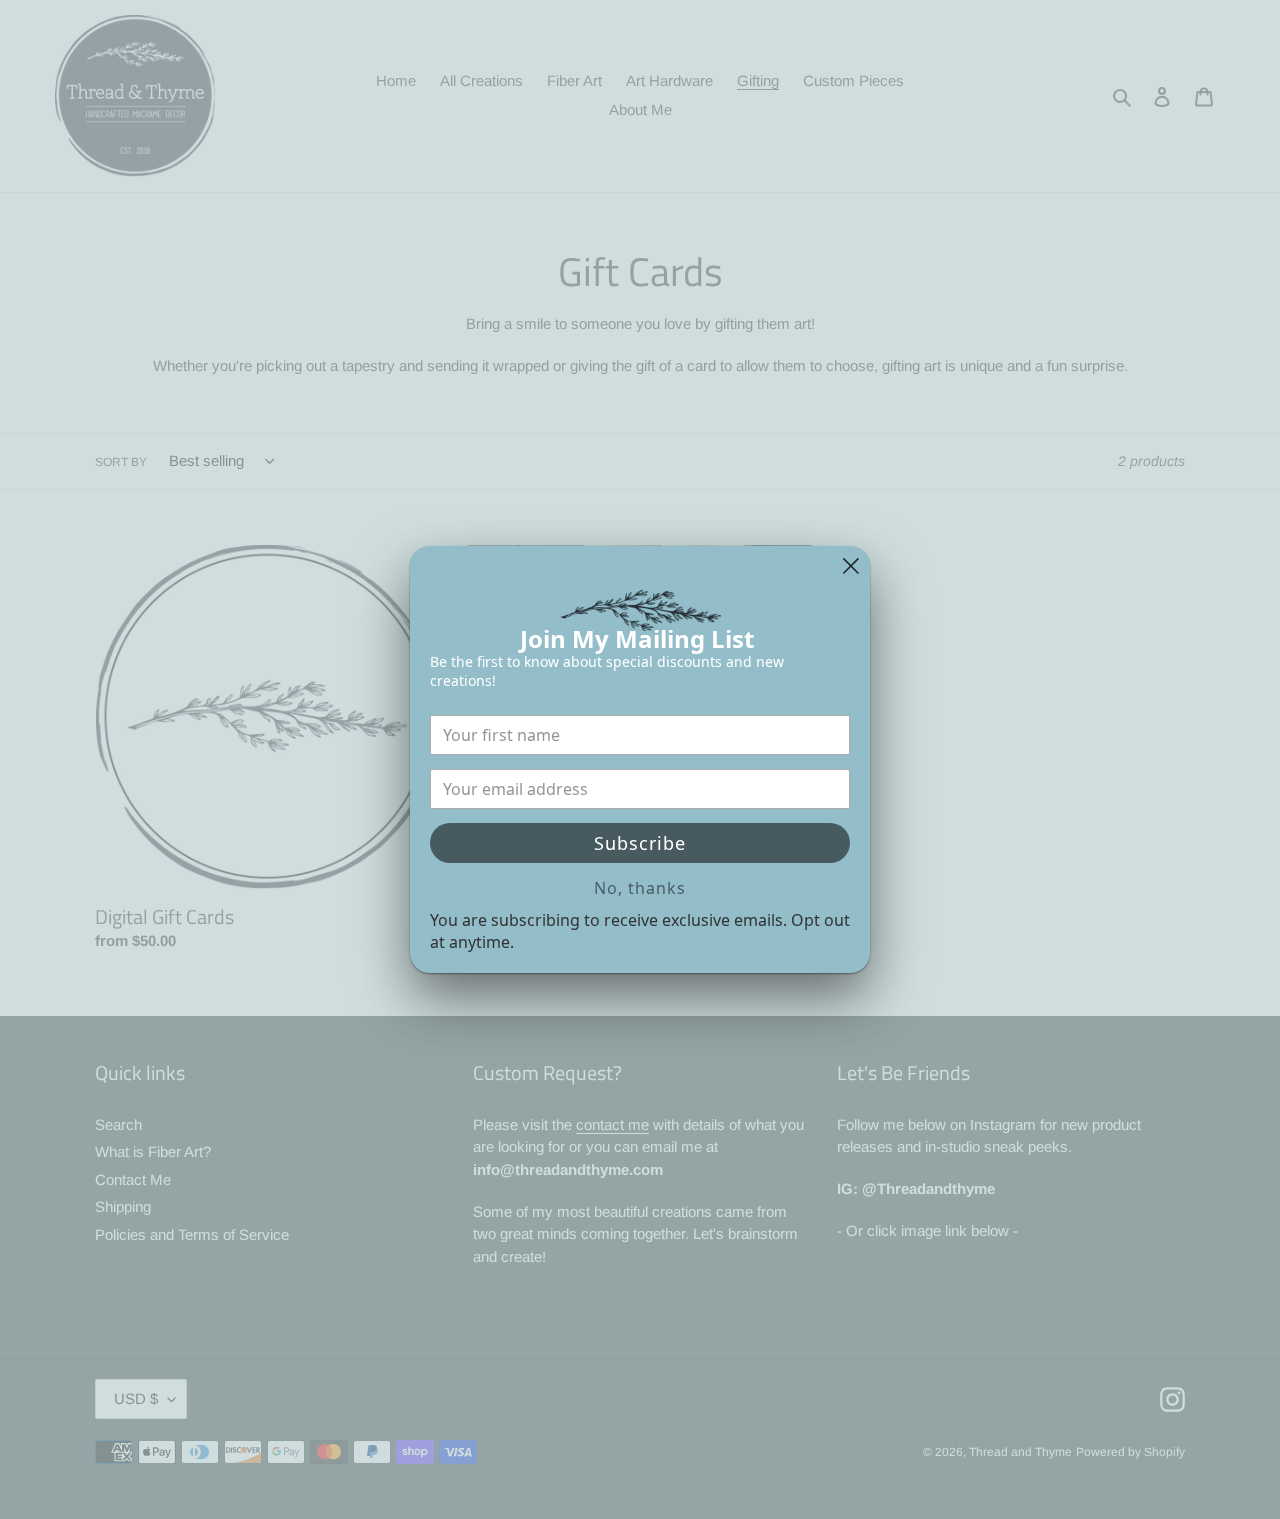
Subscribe (640, 843)
